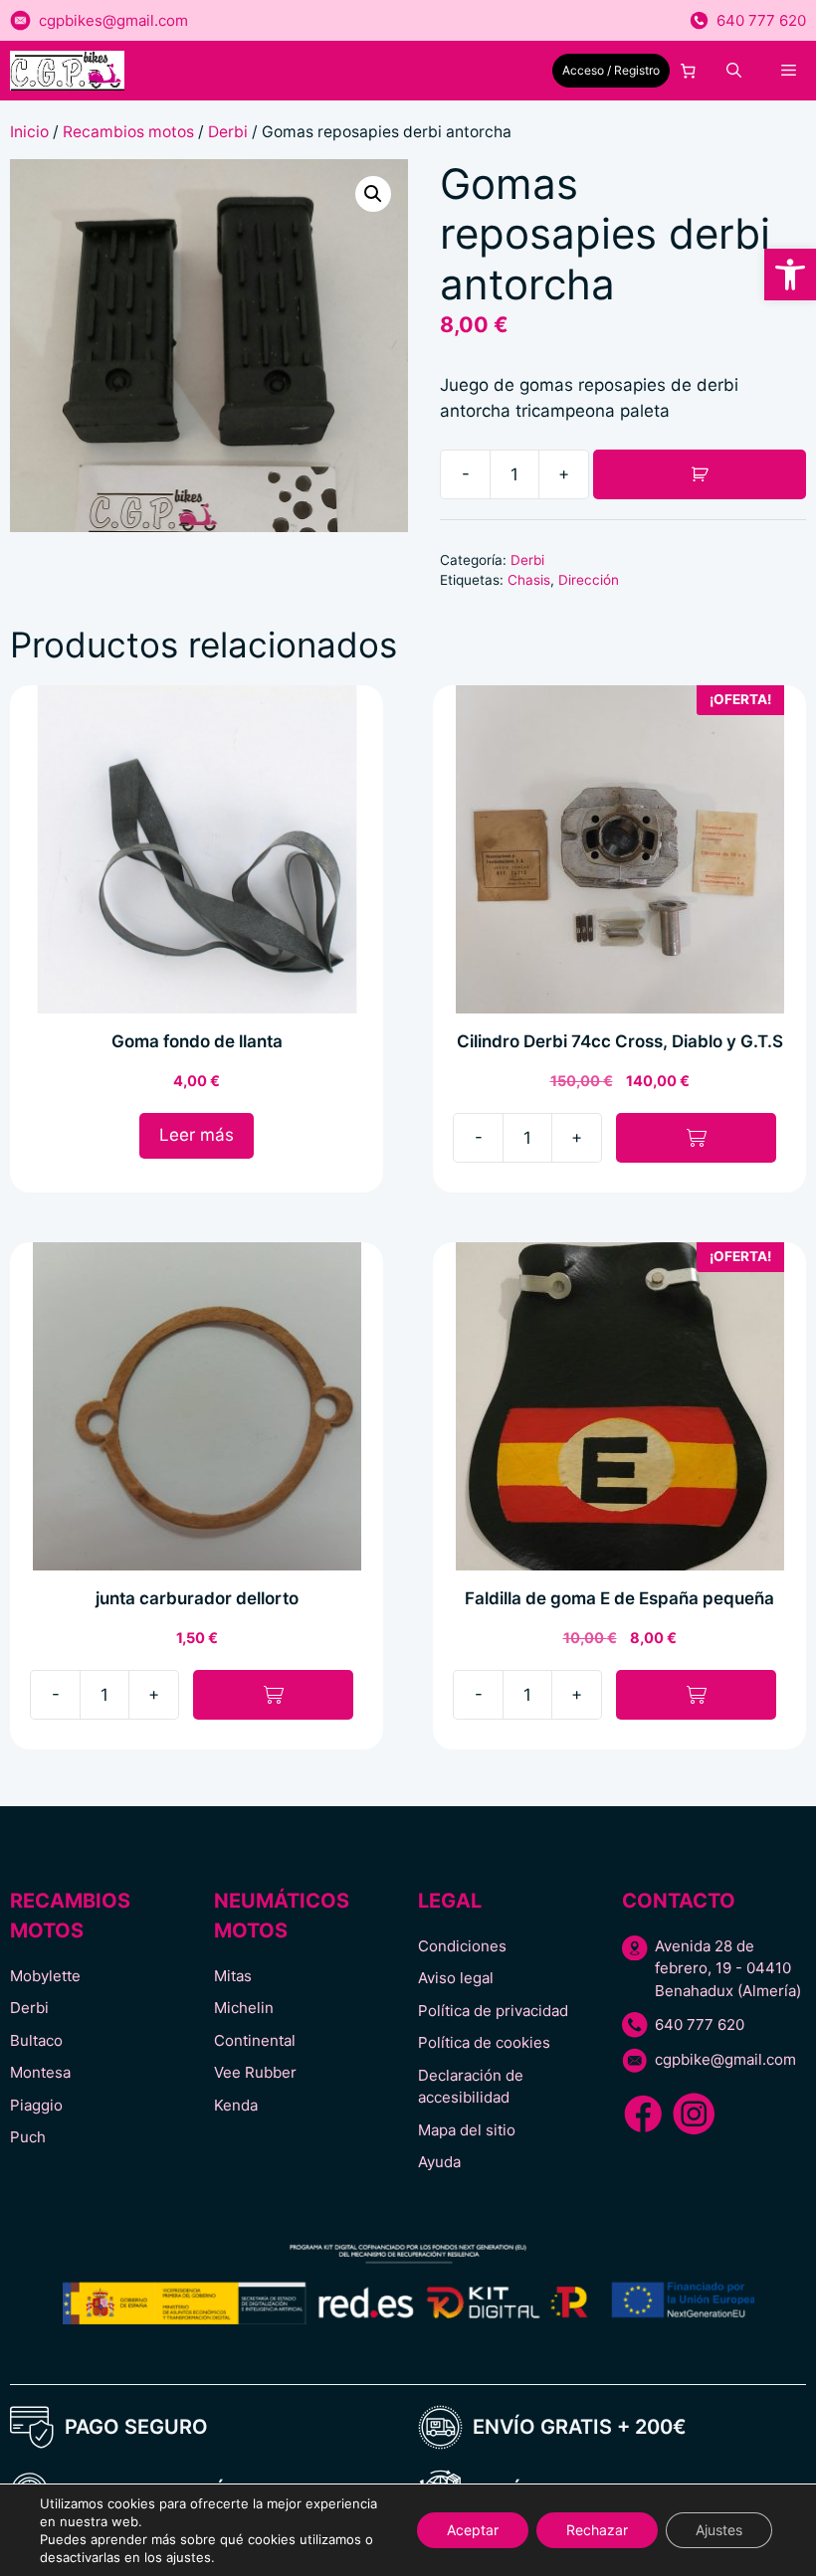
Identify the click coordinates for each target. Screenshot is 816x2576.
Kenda (236, 2105)
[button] (790, 275)
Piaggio (36, 2105)
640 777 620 (761, 20)
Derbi (228, 132)
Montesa (40, 2072)
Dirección (589, 580)
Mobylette (45, 1976)
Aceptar (473, 2530)
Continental (255, 2040)
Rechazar (597, 2530)
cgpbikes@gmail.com (113, 20)
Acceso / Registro (611, 70)
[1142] (700, 474)
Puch (28, 2137)
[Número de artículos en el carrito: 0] (689, 71)
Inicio (29, 132)
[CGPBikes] (67, 71)
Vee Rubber (255, 2072)
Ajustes (719, 2530)
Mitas (233, 1976)
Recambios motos (128, 132)
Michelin (244, 2008)
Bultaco (36, 2040)
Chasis (529, 580)
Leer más (197, 1135)
